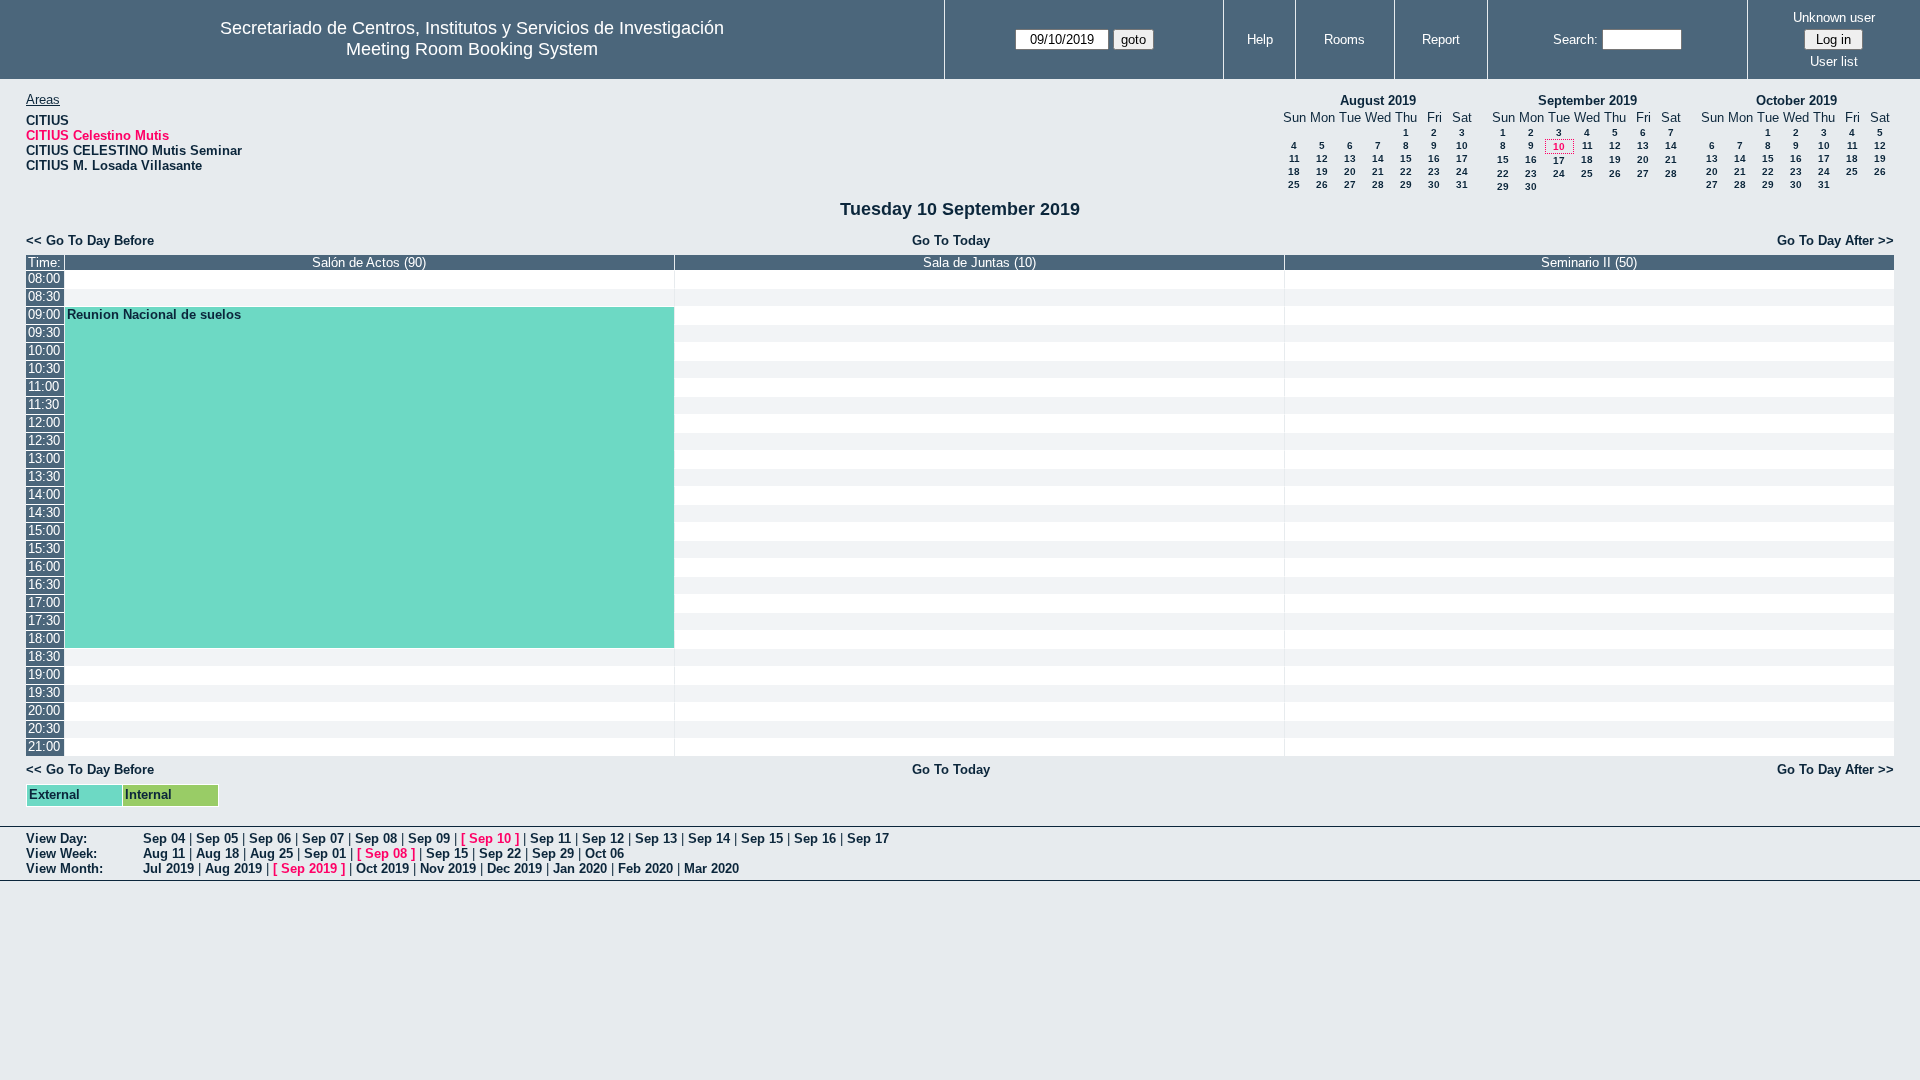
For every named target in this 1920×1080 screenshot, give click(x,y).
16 (1434, 158)
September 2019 (1587, 100)
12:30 (44, 440)
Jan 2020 (580, 868)
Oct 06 (604, 853)
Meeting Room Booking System (472, 49)
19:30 (44, 692)
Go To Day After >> (1835, 240)
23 (1434, 171)
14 (1378, 158)
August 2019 (1378, 100)
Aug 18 (217, 853)
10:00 (44, 350)
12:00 (44, 422)
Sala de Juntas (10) (979, 262)
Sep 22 (500, 853)
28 (1378, 184)
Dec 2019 (514, 868)
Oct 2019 (382, 868)
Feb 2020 (645, 868)
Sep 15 (762, 838)
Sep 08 (376, 838)
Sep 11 (550, 838)
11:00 (43, 386)
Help (1260, 39)
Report (1441, 39)
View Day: (56, 838)
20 (1350, 171)
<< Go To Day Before (90, 240)
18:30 (44, 656)
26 (1322, 184)
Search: (1575, 39)
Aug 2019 (233, 868)
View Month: (64, 868)
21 (1378, 171)
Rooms (1344, 39)
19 (1322, 171)
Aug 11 (164, 853)
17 (1462, 158)
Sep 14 (709, 838)
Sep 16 (815, 838)
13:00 (44, 458)
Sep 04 (164, 838)
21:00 (44, 746)
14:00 (44, 494)
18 (1294, 171)
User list (1834, 61)
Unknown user (1834, 17)
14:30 (44, 512)
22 (1406, 171)
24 (1462, 171)
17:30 (44, 620)
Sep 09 (429, 838)
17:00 (44, 602)
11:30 (43, 404)
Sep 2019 (309, 868)
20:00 (44, 710)
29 (1406, 184)
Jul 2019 (168, 868)
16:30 (44, 584)
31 (1462, 184)
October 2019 (1796, 100)
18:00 (44, 638)
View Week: (61, 853)
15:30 (44, 548)
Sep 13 (656, 838)
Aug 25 (271, 853)
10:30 (44, 368)
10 (1462, 145)
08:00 (44, 278)
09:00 (44, 314)
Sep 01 (325, 853)
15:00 (44, 530)
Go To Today (951, 240)
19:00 (44, 674)
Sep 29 (553, 853)
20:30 (44, 728)
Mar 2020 (711, 868)
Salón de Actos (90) (369, 262)
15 (1406, 158)
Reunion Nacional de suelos (154, 314)
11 (1294, 158)
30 (1434, 184)
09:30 (44, 332)
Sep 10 (490, 838)
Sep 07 (323, 838)
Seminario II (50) (1589, 262)
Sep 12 (603, 838)
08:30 (44, 296)
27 (1350, 184)
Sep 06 (270, 838)
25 (1294, 184)
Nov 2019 (448, 868)
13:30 (44, 476)
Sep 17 (868, 838)
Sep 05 (217, 838)
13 (1350, 158)
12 (1322, 158)
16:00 (44, 566)
